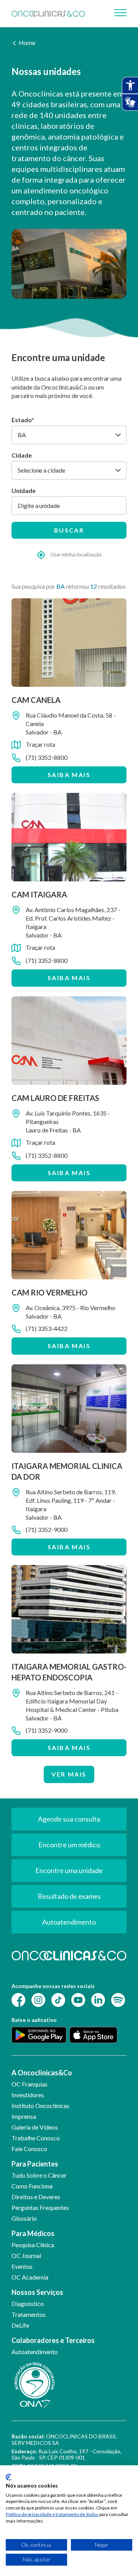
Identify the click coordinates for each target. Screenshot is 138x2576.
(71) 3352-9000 (47, 1529)
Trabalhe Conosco (36, 2138)
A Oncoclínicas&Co (42, 2073)
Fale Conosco (29, 2149)
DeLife (20, 2325)
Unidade (24, 490)
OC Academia (30, 2277)
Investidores (28, 2095)
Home (27, 42)
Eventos (22, 2266)
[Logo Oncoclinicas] (48, 13)
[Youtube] (78, 1999)
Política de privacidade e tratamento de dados (52, 2514)
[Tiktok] (58, 1999)
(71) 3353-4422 (47, 1328)
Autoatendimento (35, 2352)
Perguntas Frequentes (40, 2207)
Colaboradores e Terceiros (53, 2340)
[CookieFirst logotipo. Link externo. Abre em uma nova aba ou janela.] (9, 2477)
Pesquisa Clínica (33, 2245)
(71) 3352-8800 (47, 757)
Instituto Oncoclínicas (40, 2106)
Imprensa (24, 2116)
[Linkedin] (98, 1999)
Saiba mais (69, 775)
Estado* (23, 420)
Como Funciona (32, 2186)
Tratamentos (29, 2314)
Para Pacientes (35, 2164)
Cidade (22, 455)
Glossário (24, 2218)
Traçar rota (40, 744)
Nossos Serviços (37, 2292)
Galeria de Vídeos (35, 2127)
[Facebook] (18, 1999)
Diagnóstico (28, 2304)
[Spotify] (118, 1999)
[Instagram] (38, 1999)
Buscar (69, 530)
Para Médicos (33, 2233)
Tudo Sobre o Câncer (39, 2175)
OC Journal (26, 2255)
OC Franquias (30, 2084)
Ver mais (69, 1774)
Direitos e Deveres (36, 2197)
